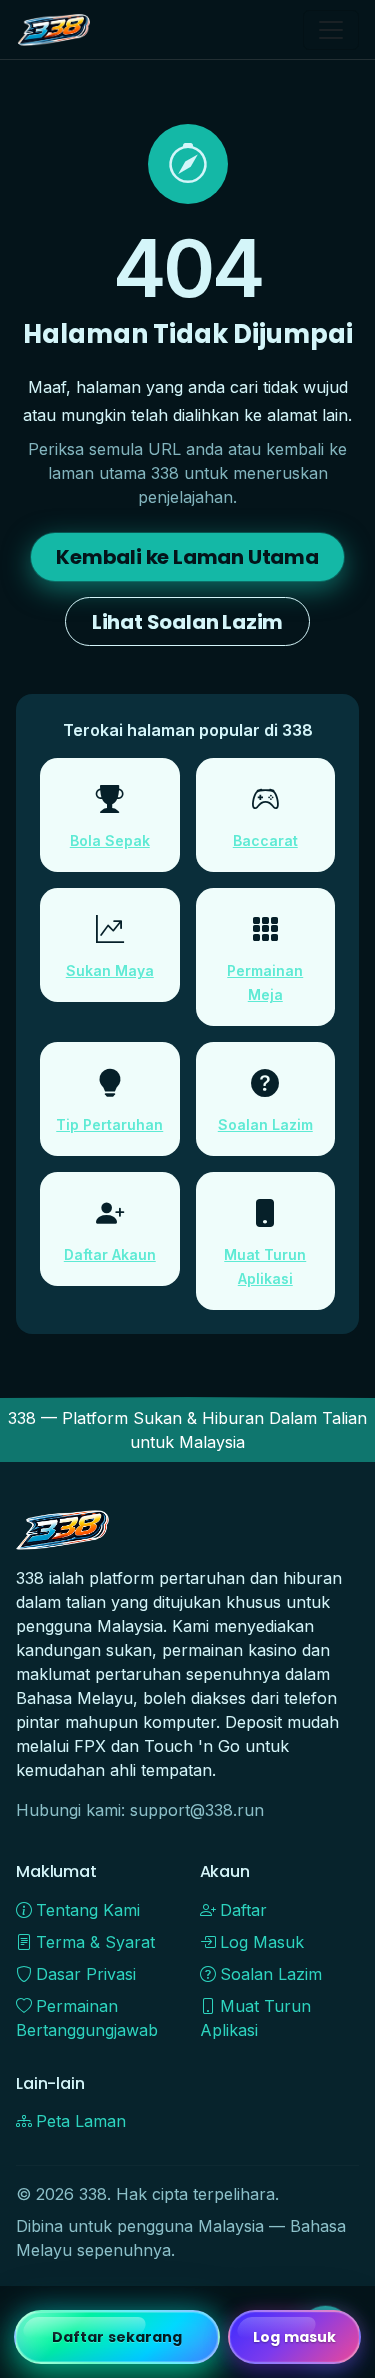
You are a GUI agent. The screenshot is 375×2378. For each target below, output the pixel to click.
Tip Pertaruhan (109, 1124)
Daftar (243, 1910)
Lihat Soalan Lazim (187, 622)
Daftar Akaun (110, 1254)
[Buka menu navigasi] (331, 30)
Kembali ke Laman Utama (187, 557)
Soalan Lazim (265, 1124)
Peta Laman (81, 2121)
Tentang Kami (88, 1910)
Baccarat (265, 840)
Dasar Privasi (86, 1974)
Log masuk (294, 2337)
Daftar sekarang (117, 2337)
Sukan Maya (110, 970)
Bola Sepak (110, 840)
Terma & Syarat (95, 1942)
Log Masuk (262, 1942)
